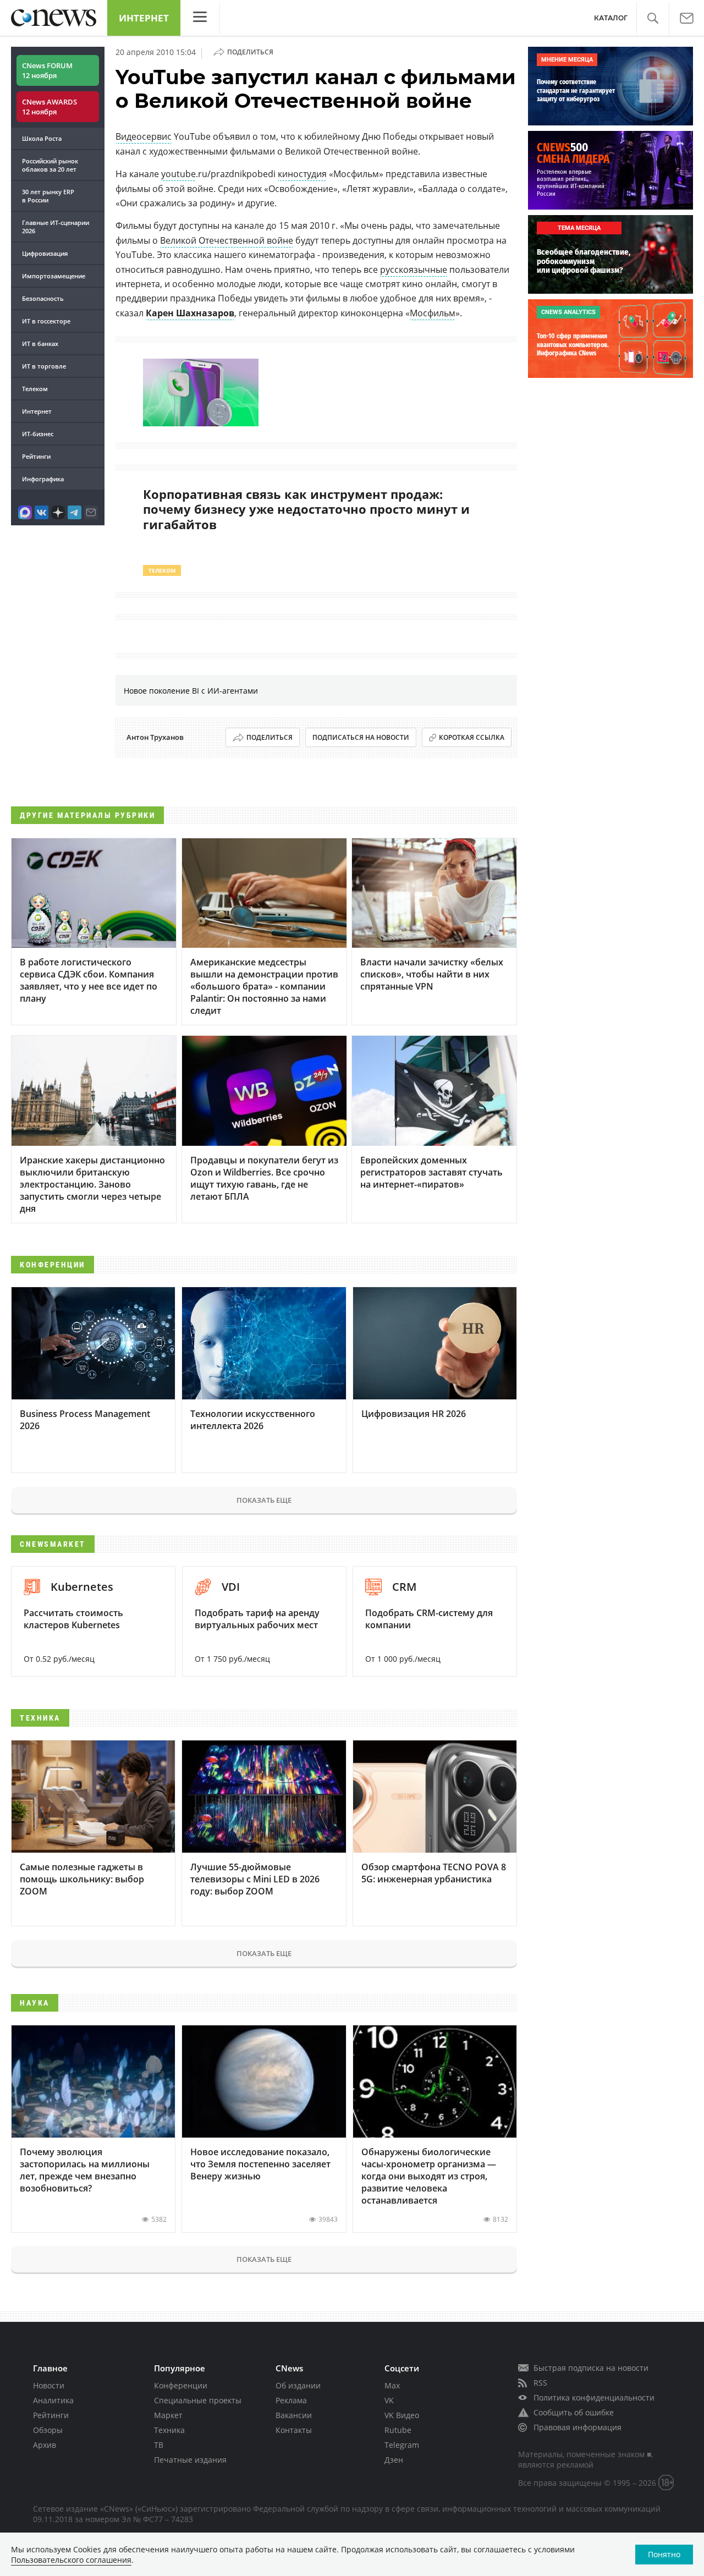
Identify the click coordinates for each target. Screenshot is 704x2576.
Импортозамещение (54, 276)
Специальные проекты (198, 2400)
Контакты (294, 2430)
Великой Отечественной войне (227, 240)
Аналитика (53, 2400)
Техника (169, 2430)
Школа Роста (42, 138)
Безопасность (43, 298)
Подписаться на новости (361, 737)
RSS (540, 2383)
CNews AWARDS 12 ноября (50, 107)
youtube (178, 174)
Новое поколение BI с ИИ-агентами (191, 691)
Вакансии (294, 2415)
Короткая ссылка (472, 737)
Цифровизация (45, 253)
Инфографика (43, 479)
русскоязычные (414, 270)
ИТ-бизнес (38, 434)
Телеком (35, 389)
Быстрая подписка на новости (591, 2368)
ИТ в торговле (44, 366)
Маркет (168, 2415)
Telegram (402, 2445)
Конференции (181, 2385)
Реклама (291, 2400)
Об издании (298, 2385)
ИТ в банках (40, 344)
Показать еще (264, 1500)
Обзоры (48, 2430)
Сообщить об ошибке (574, 2412)
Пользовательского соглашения (71, 2560)
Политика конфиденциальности (594, 2398)
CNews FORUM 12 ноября (47, 70)
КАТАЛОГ (611, 18)
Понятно (664, 2554)
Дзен (394, 2460)
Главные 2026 (56, 227)
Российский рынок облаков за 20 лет (50, 165)
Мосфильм (433, 313)
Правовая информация (577, 2427)
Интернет (144, 18)
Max (392, 2385)
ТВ (159, 2445)
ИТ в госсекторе (46, 321)
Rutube (398, 2430)
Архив (45, 2445)
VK (389, 2400)
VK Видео (402, 2415)
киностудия (302, 174)
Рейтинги (36, 456)
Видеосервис (144, 136)
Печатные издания (190, 2460)
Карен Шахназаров (190, 313)
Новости (49, 2385)
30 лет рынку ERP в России (48, 196)
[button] (653, 18)
